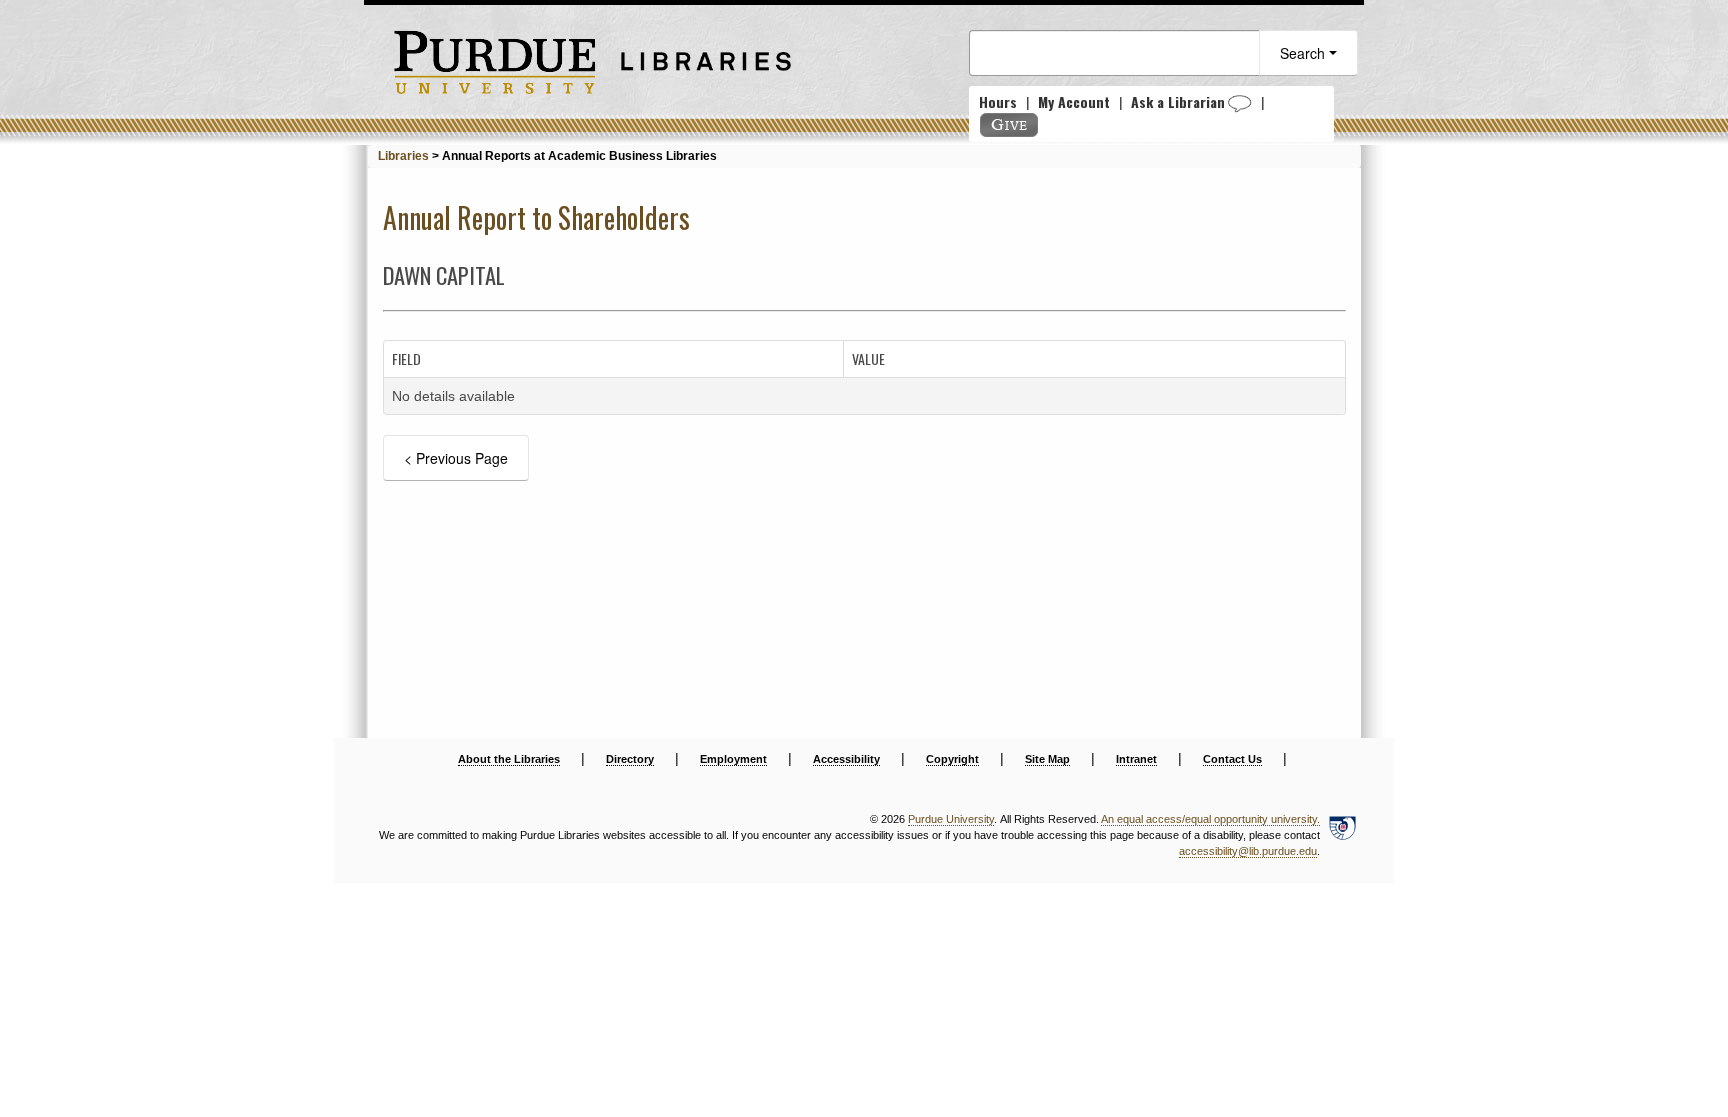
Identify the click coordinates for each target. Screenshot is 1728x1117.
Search (1304, 53)
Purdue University (951, 819)
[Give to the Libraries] (1009, 125)
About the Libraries (509, 759)
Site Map (1047, 759)
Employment (733, 759)
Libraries (403, 156)
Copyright (952, 759)
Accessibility (846, 759)
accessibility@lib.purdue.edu (1248, 851)
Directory (630, 759)
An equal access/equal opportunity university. (1210, 819)
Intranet (1136, 759)
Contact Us (1232, 759)
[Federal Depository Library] (1342, 836)
